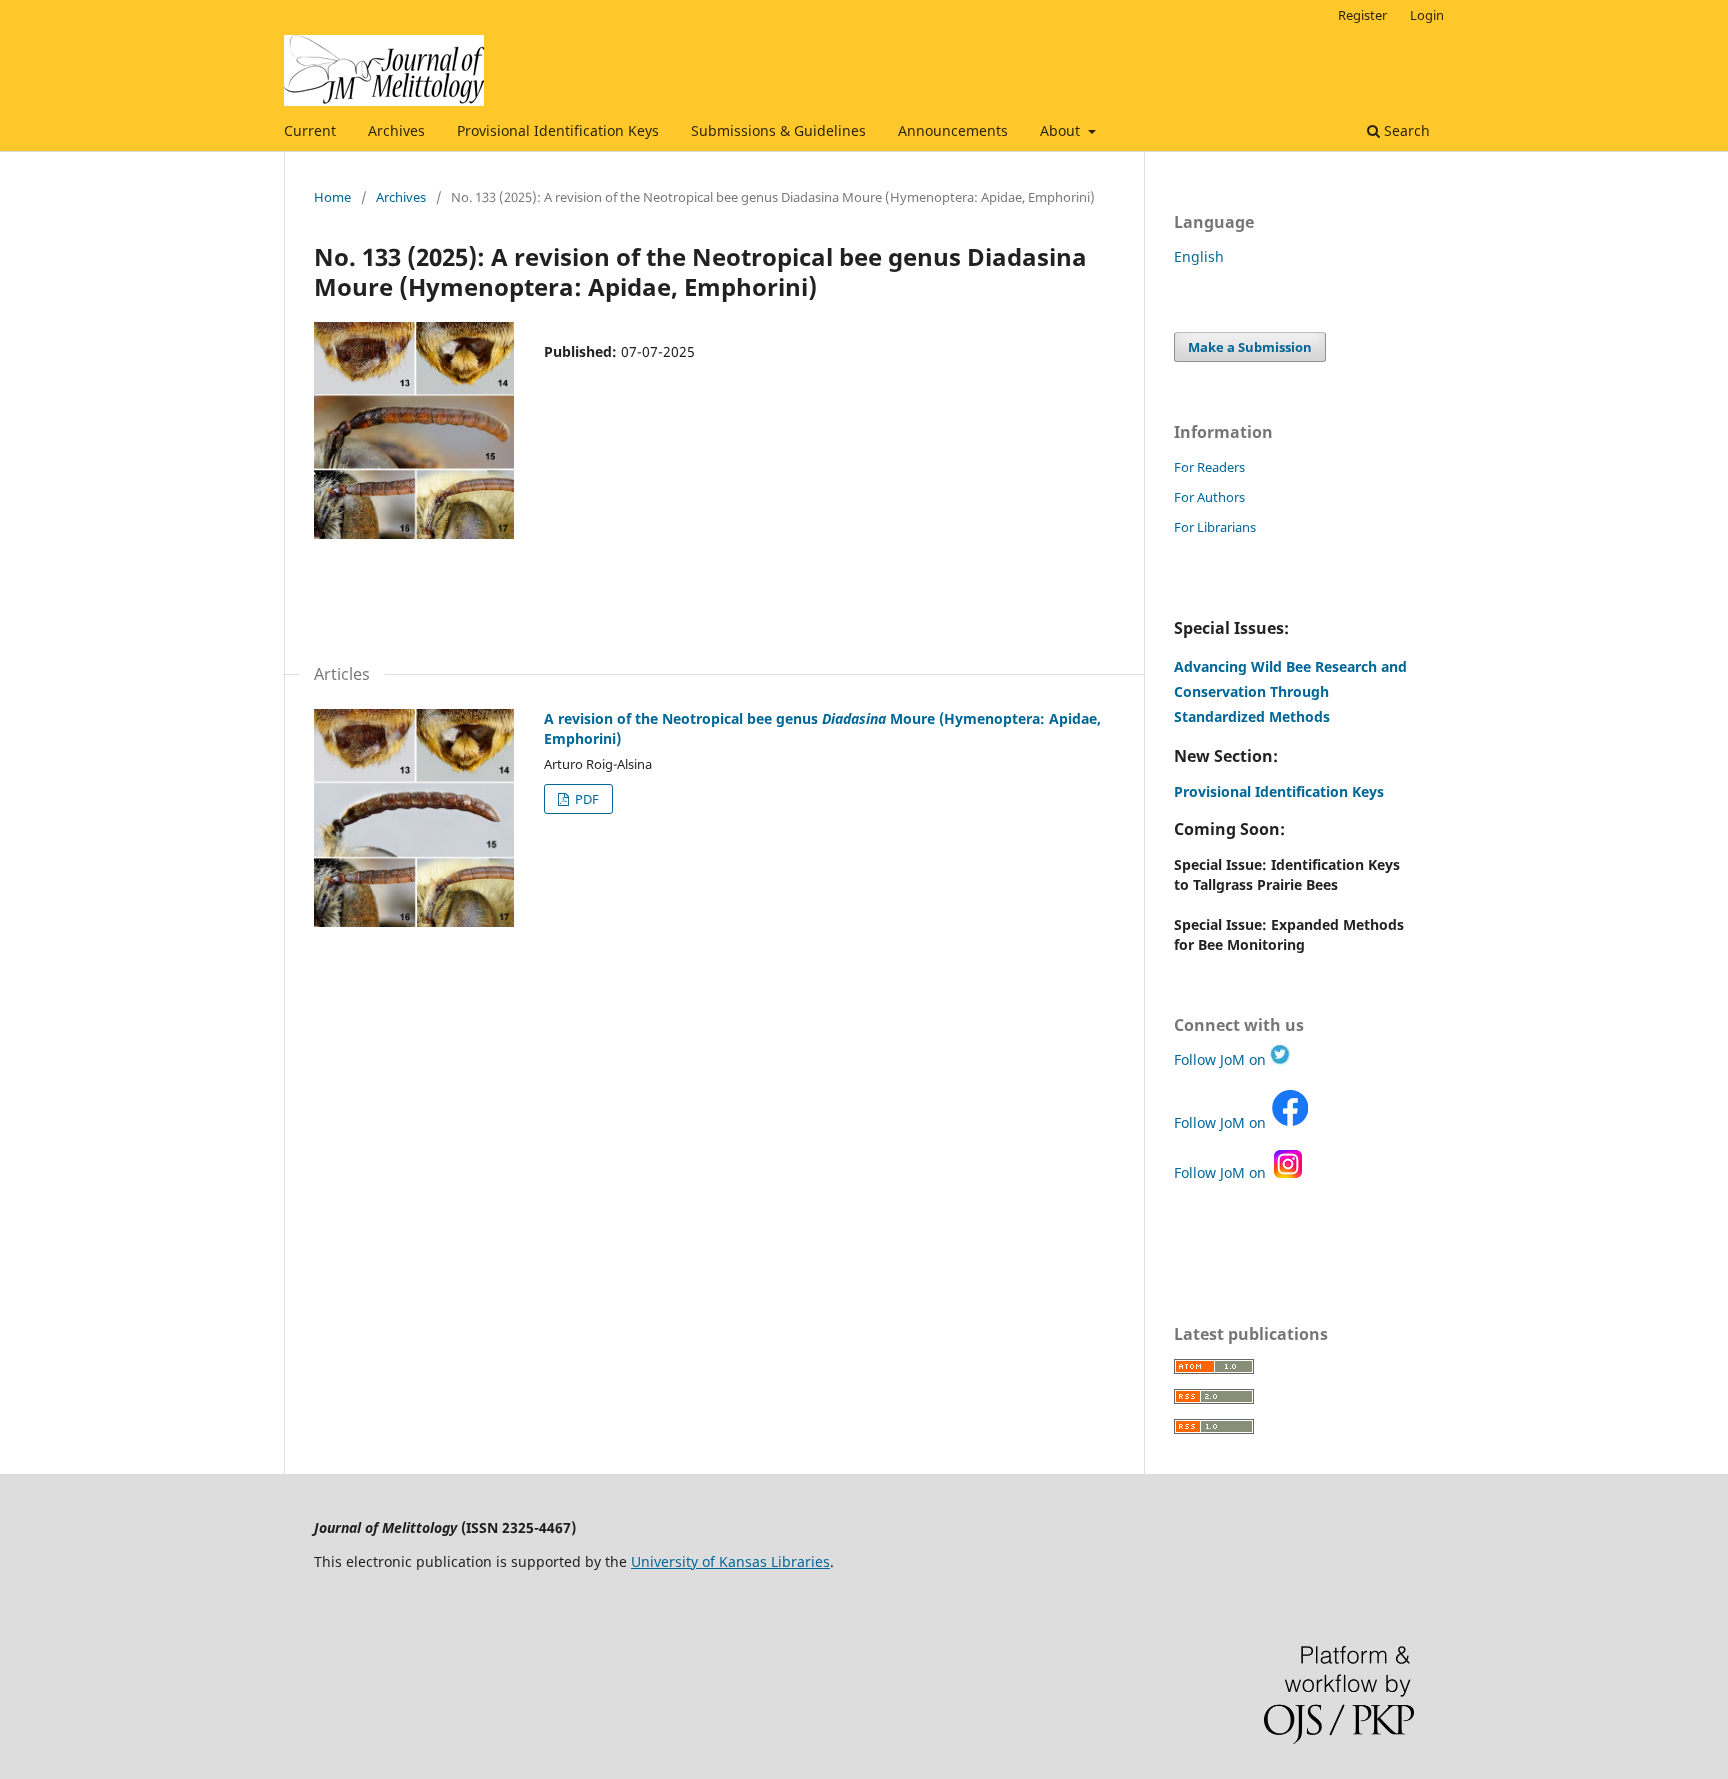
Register (1362, 15)
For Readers (1209, 467)
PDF (585, 799)
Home (332, 197)
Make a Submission (1250, 347)
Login (1427, 15)
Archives (396, 130)
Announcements (953, 130)
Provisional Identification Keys (558, 130)
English (1199, 256)
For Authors (1209, 497)
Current (310, 130)
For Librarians (1215, 527)
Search (1405, 130)
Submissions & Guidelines (778, 130)
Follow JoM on (1222, 1059)
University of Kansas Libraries (730, 1561)
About (1062, 130)
